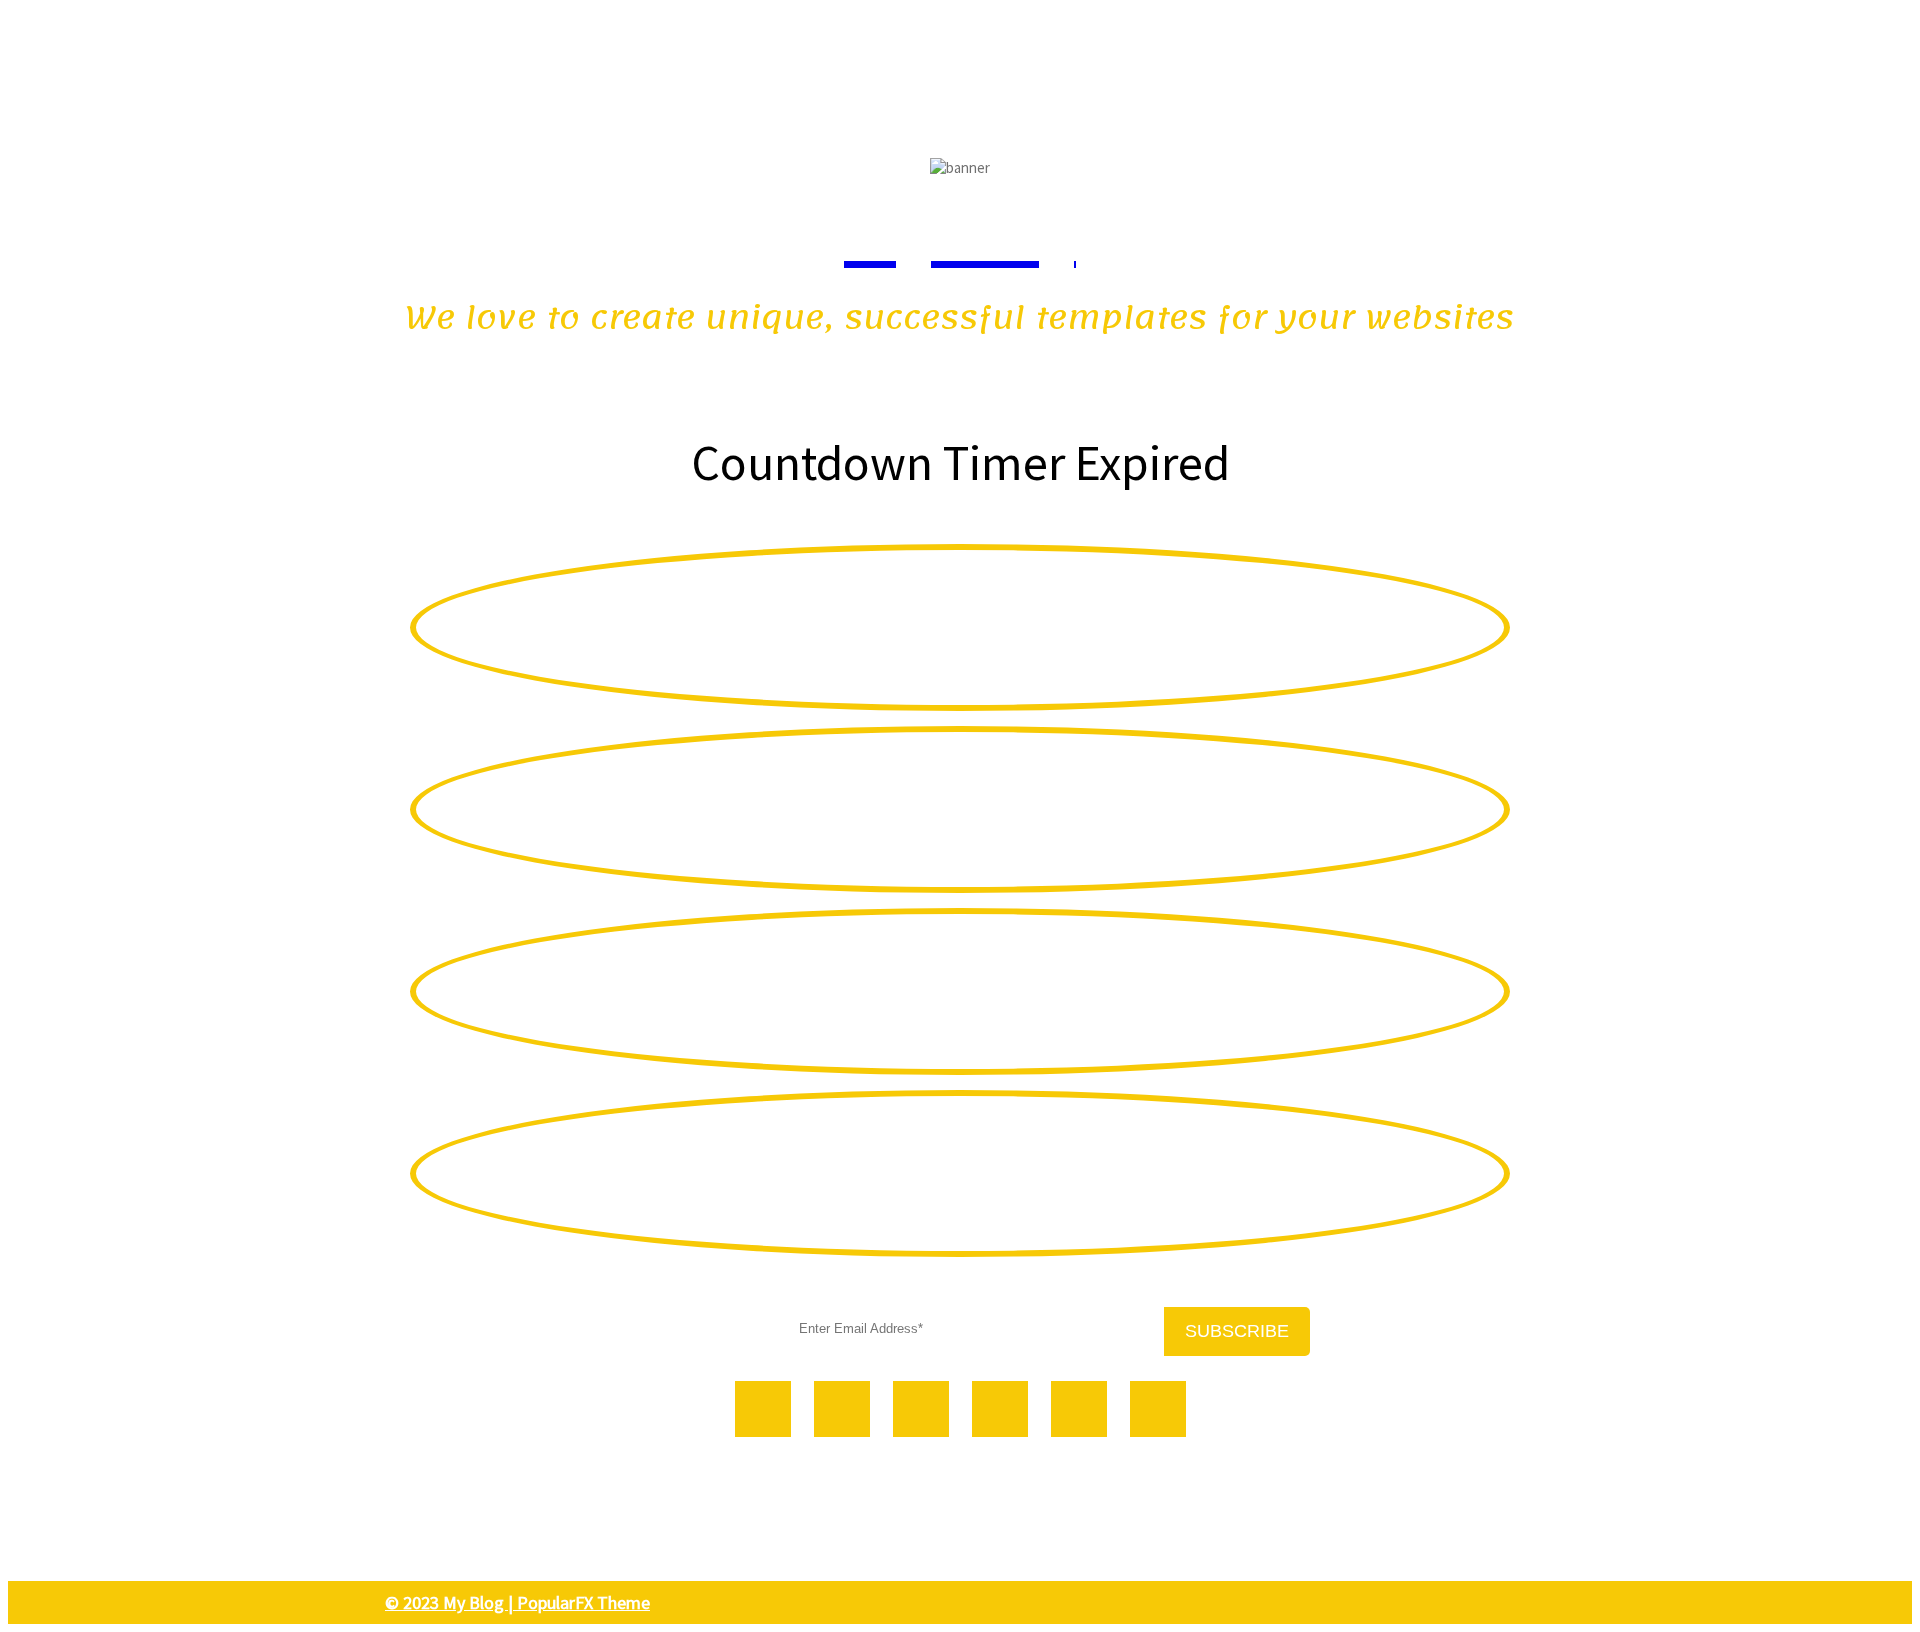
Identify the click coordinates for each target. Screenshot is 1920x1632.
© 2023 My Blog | (451, 1602)
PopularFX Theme (583, 1602)
